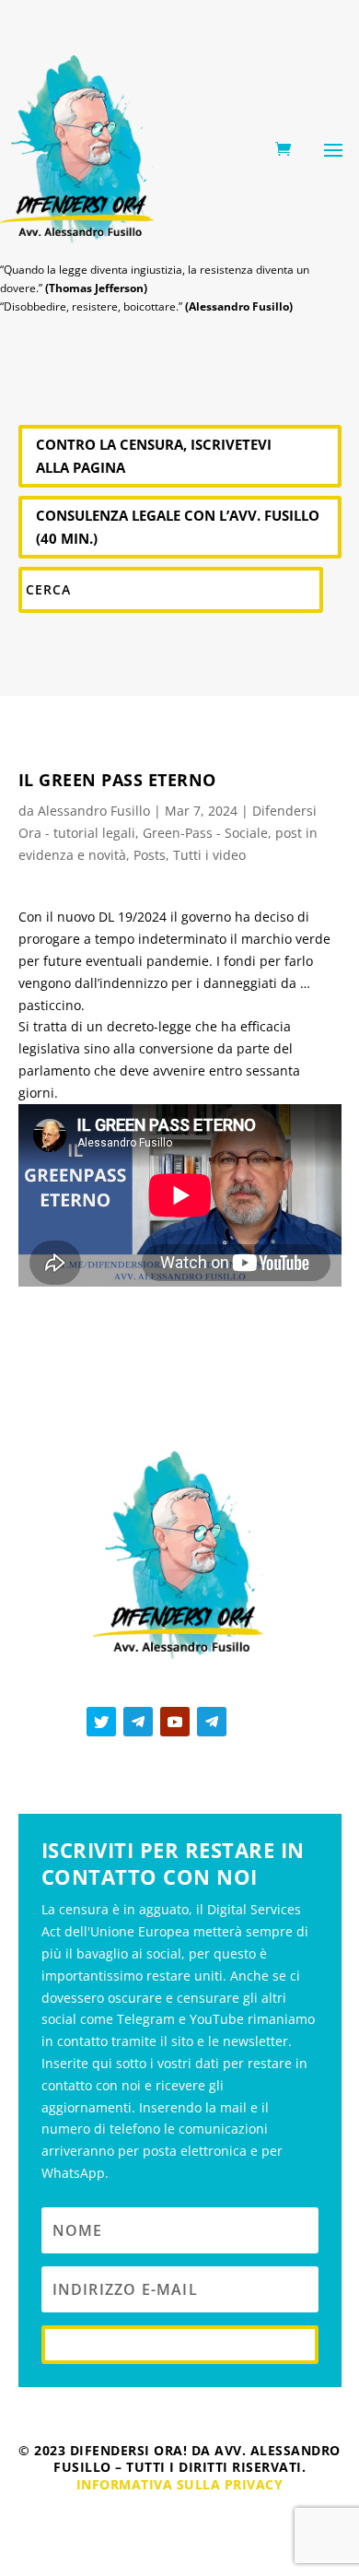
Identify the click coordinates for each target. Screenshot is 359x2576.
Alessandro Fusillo (94, 811)
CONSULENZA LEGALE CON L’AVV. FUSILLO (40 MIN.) (178, 527)
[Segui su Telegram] (138, 1722)
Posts (150, 855)
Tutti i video (209, 855)
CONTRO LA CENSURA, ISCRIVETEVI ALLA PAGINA (154, 456)
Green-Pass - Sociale (205, 833)
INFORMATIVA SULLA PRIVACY (180, 2484)
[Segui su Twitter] (101, 1722)
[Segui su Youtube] (175, 1722)
